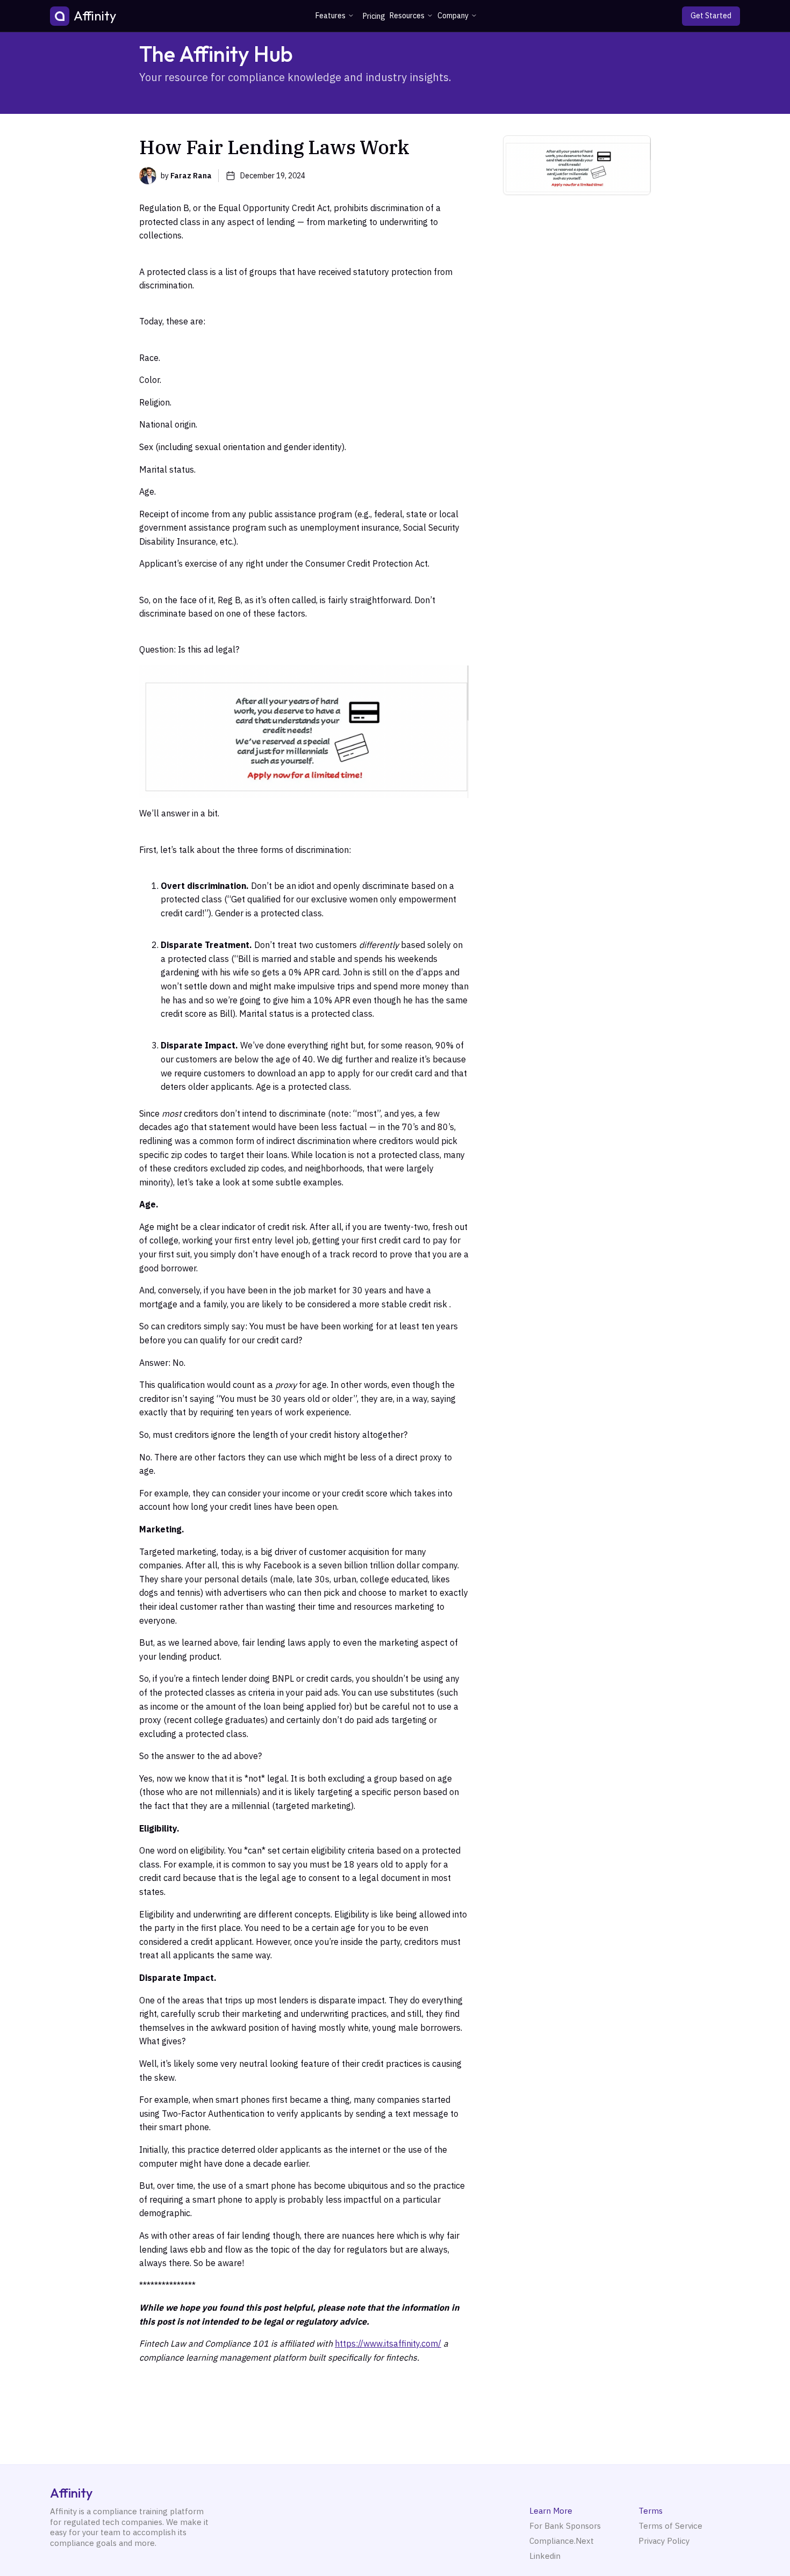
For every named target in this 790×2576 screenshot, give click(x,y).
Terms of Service (670, 2526)
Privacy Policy (664, 2541)
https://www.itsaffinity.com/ (388, 2343)
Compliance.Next (562, 2541)
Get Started (711, 16)
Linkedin (545, 2556)
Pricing (374, 16)
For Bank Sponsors (565, 2526)
